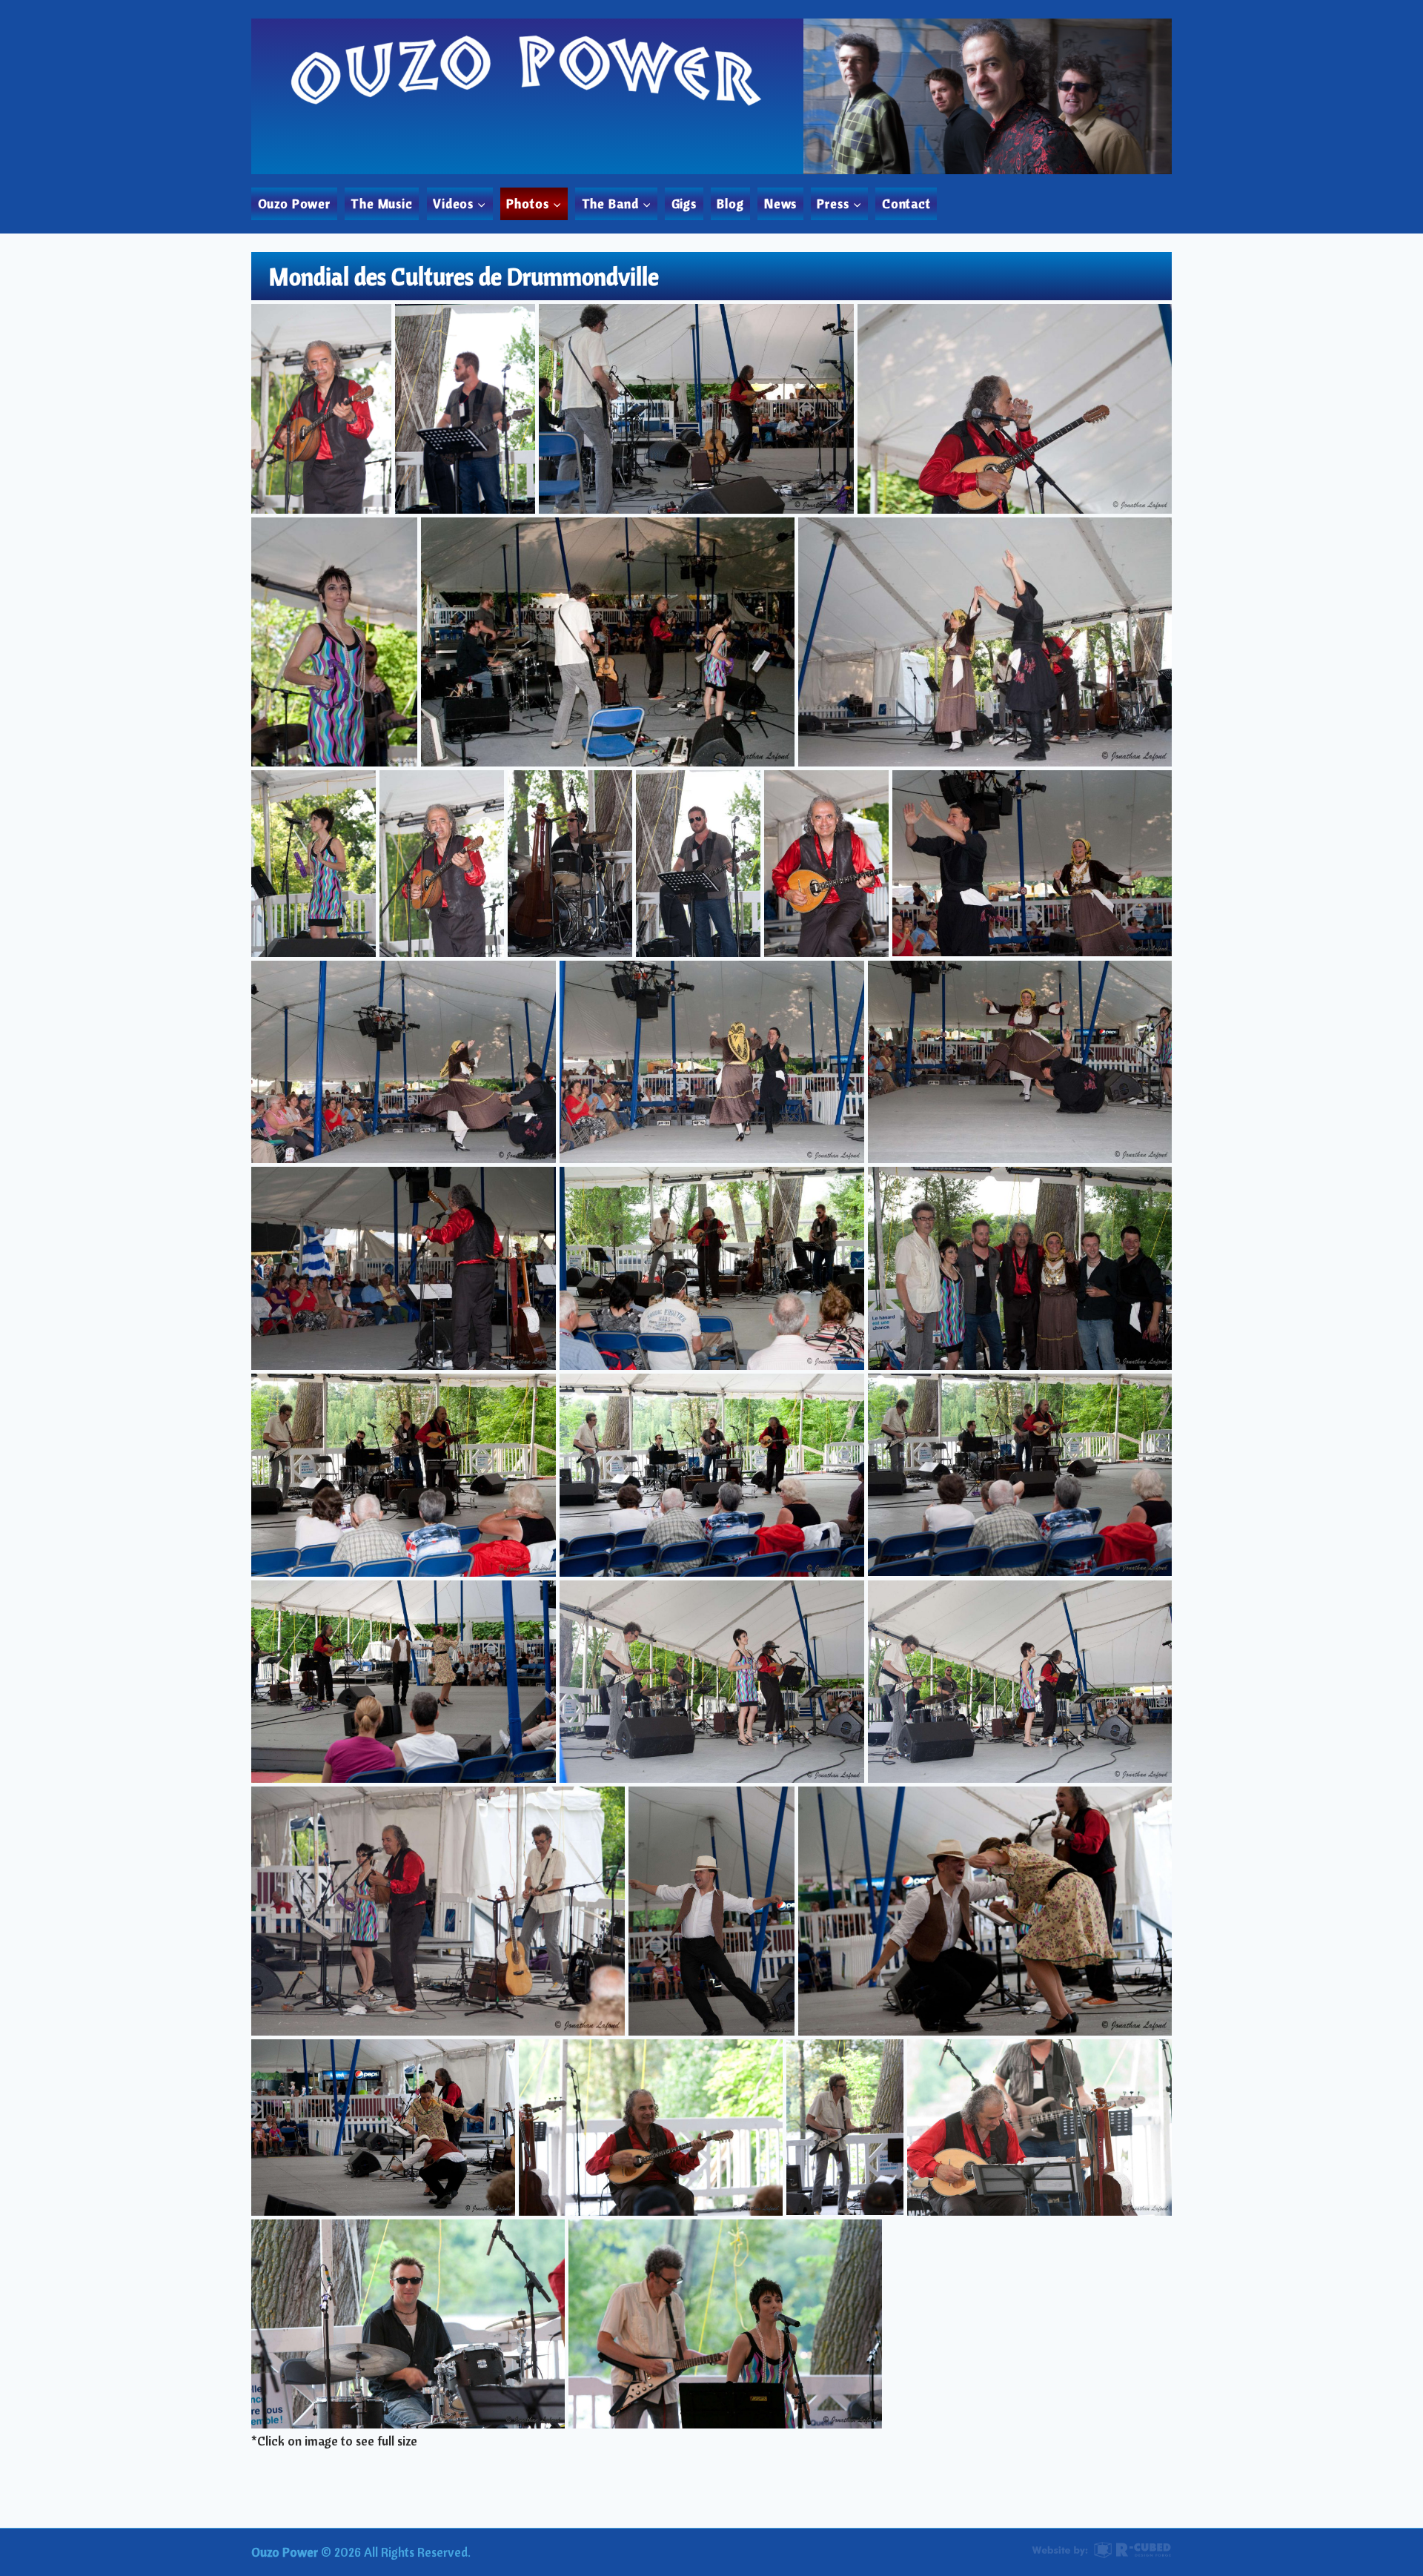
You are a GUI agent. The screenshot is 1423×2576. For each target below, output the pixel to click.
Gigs (684, 203)
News (780, 203)
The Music (382, 203)
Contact (906, 203)
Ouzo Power (295, 203)
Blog (730, 203)
